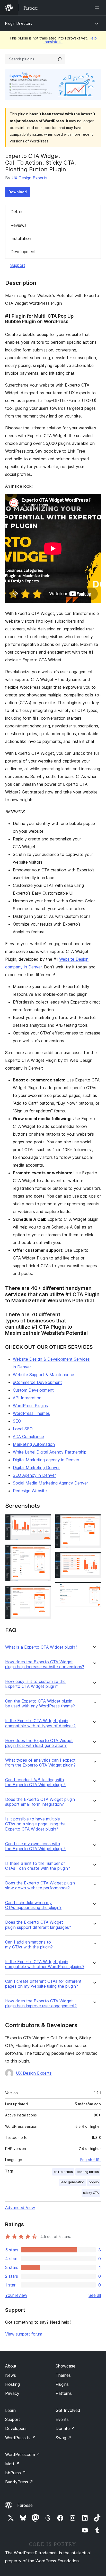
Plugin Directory (19, 23)
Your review (16, 2295)
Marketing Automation (34, 1444)
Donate (65, 2428)
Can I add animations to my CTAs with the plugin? (29, 1945)
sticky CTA (91, 2193)
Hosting (12, 2384)
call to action (63, 2172)
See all (95, 2295)
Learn (10, 2410)
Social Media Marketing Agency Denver (50, 1483)
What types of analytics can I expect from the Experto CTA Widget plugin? (40, 1763)
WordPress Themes (31, 1413)
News (11, 2375)
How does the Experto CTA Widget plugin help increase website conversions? (45, 1664)
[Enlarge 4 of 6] (94, 1521)
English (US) (91, 2160)
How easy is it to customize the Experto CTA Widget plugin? (35, 1684)
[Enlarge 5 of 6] (94, 1559)
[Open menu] (98, 8)
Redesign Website (30, 1491)
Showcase (65, 2366)
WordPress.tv (20, 2438)
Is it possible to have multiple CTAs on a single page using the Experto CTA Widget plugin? (35, 1824)
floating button (88, 2172)
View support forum (24, 2334)
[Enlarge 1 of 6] (44, 1521)
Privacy (12, 2393)
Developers (16, 2428)
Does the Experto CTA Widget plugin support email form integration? (40, 1802)
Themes (63, 2375)
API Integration (27, 1398)
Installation (21, 238)
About (11, 2366)
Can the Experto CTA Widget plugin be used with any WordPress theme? (40, 1704)
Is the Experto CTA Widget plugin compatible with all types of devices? (40, 1723)
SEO (17, 1421)
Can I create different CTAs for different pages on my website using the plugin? (43, 1984)
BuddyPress (19, 2482)
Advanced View (20, 2208)
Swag (63, 2438)
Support (18, 265)
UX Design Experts (29, 178)
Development (23, 252)
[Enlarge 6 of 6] (94, 1589)
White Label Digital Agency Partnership (50, 1452)
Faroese (25, 2505)
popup (94, 2182)
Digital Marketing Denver (36, 1467)
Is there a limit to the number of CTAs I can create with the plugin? (38, 1866)
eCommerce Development (37, 1382)
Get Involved (68, 2410)
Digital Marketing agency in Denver (46, 1460)
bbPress (16, 2473)
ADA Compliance (28, 1437)
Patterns (64, 2393)
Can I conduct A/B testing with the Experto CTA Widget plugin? (35, 1782)
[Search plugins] (60, 59)
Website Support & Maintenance (43, 1375)
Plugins (62, 2384)
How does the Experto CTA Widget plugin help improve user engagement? (41, 2003)
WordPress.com (23, 2454)
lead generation (73, 2182)
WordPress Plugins (30, 1406)
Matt (12, 2464)
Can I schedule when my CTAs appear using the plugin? (33, 1905)
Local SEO (23, 1429)
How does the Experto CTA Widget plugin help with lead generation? (39, 1743)
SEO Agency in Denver (34, 1475)
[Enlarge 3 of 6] (44, 1592)
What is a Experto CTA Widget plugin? (41, 1647)
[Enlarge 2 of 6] (44, 1551)
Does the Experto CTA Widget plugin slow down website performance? (40, 1885)
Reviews (19, 225)
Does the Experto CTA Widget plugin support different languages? (38, 1925)
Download (18, 192)
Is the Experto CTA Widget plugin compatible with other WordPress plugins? (45, 1964)
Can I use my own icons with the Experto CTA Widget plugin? (35, 1846)
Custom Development (33, 1390)
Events (62, 2419)
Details (17, 212)
